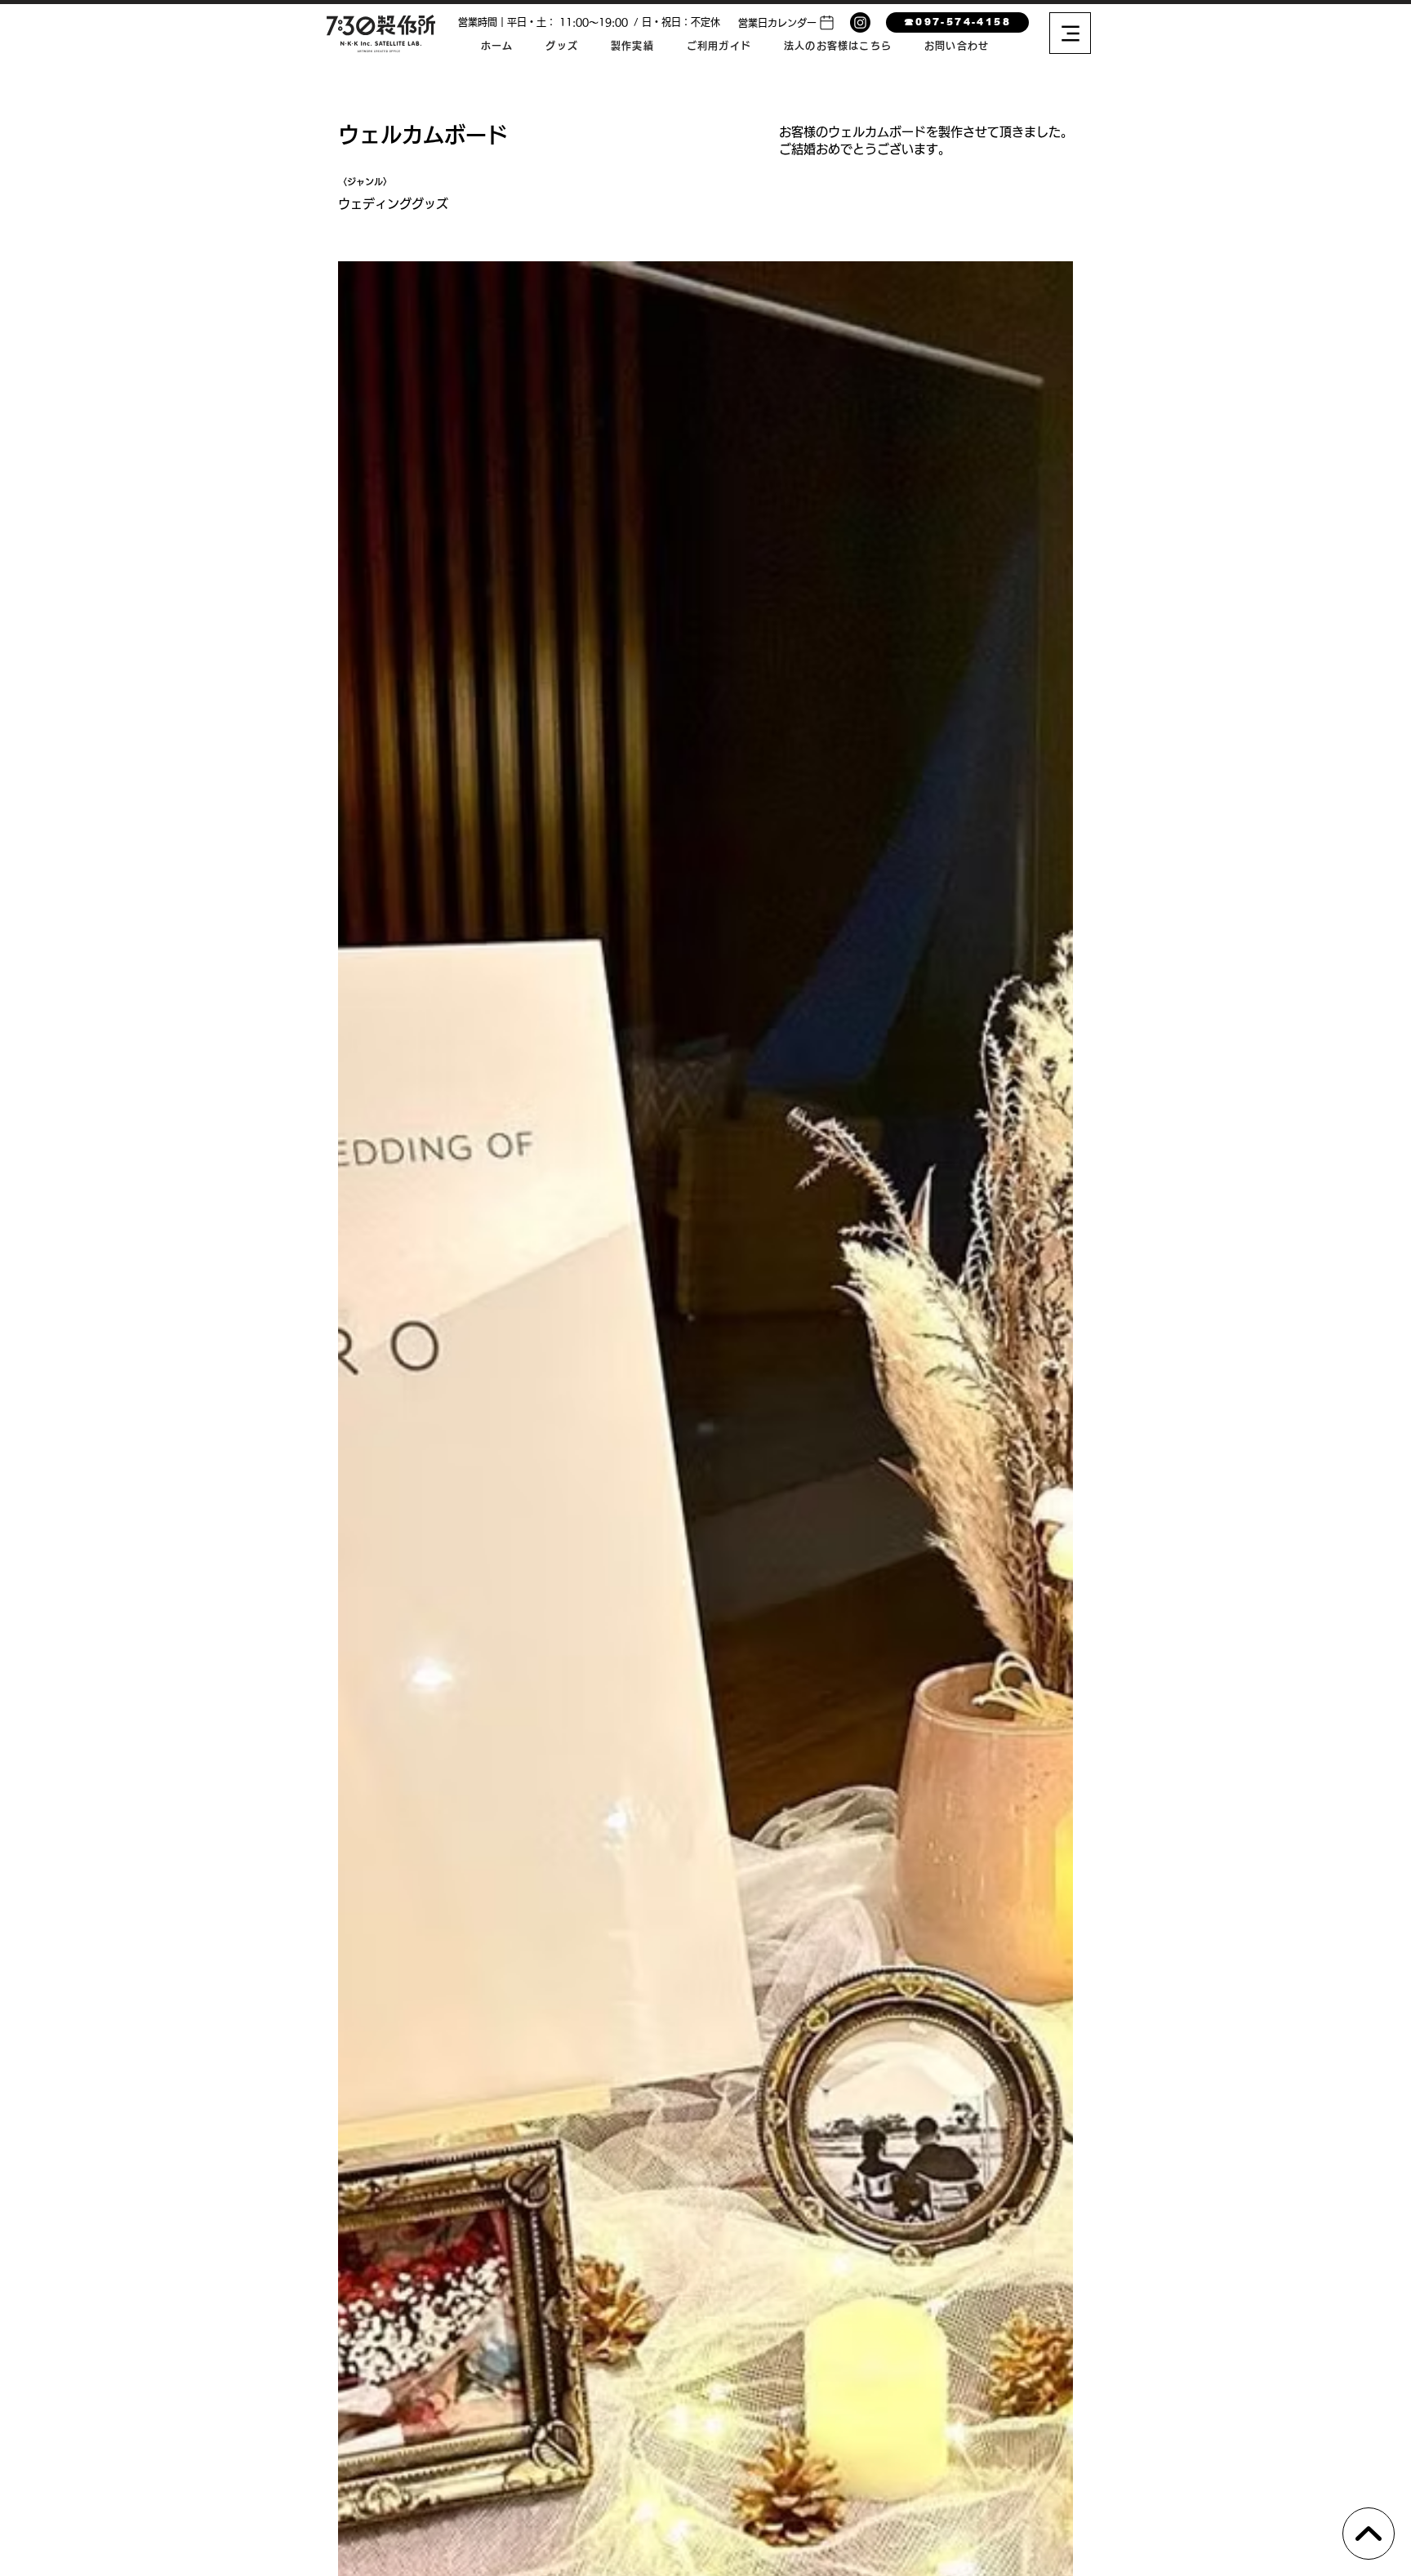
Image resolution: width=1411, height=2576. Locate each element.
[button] (788, 22)
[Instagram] (860, 22)
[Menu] (1070, 33)
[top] (1369, 2534)
